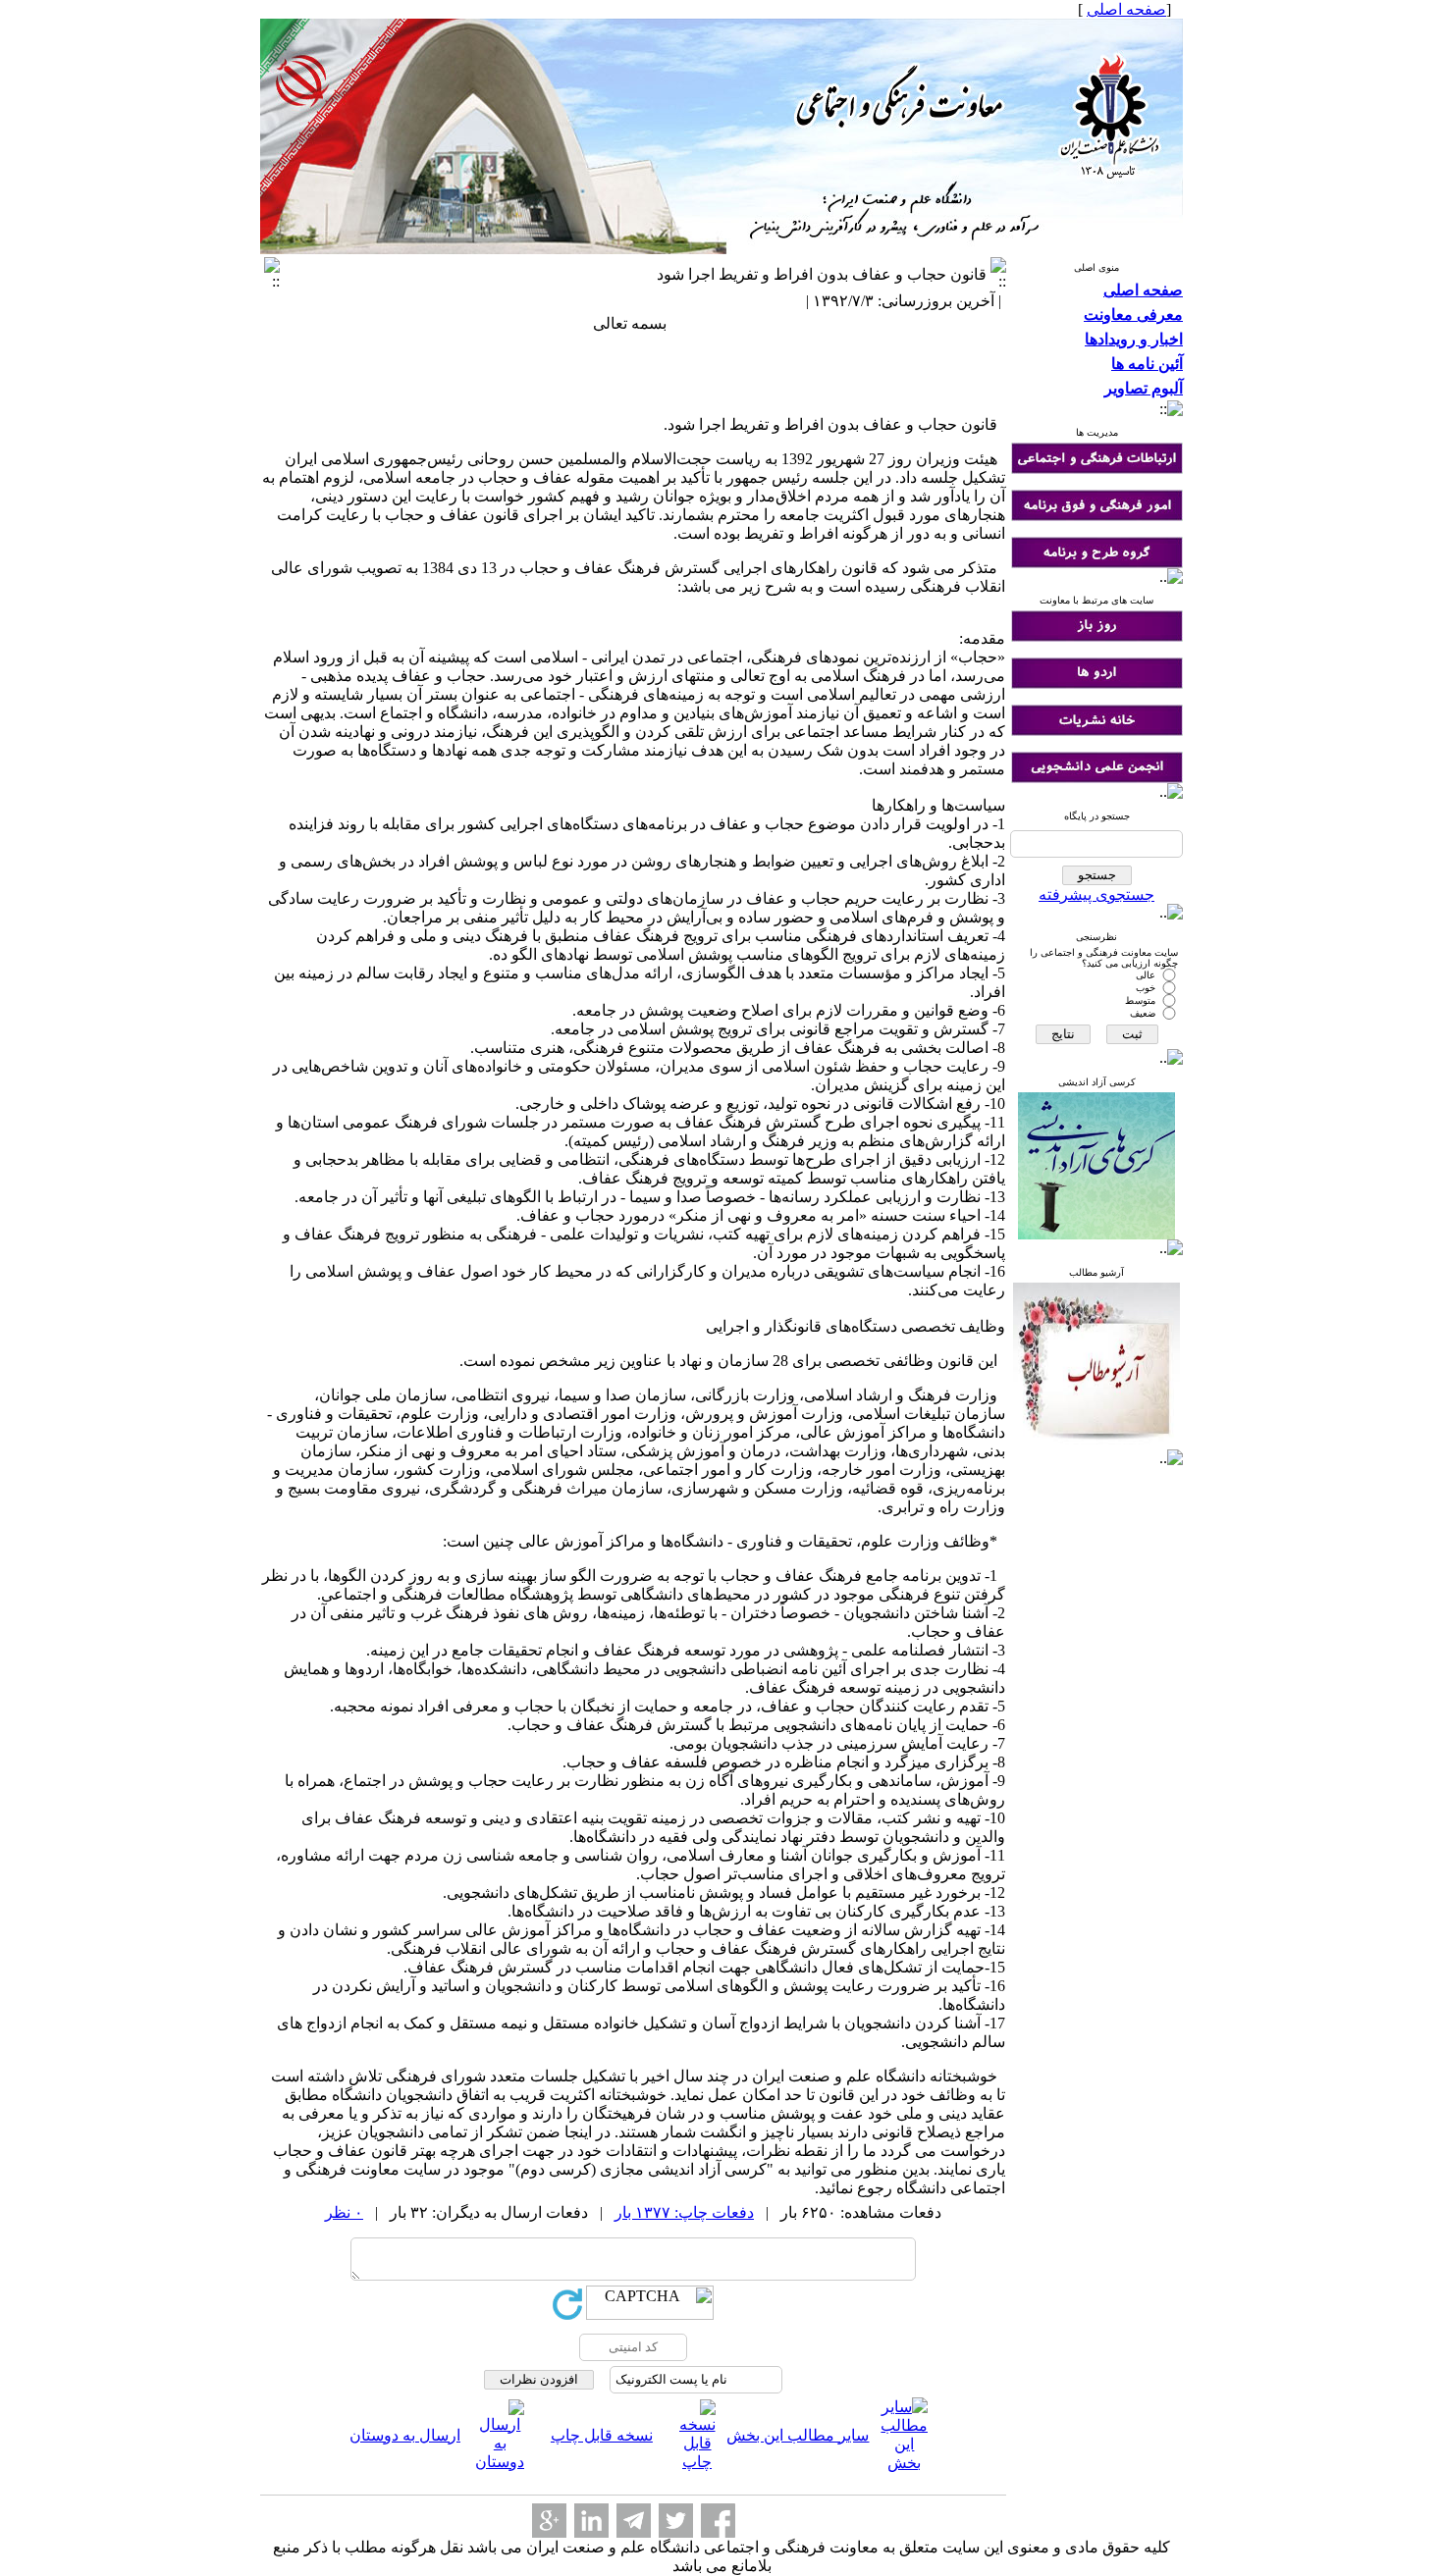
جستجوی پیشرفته (1096, 894)
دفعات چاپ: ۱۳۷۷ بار (684, 2212)
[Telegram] (634, 2521)
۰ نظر (344, 2212)
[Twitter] (676, 2521)
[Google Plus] (549, 2521)
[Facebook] (718, 2521)
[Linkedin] (591, 2521)
